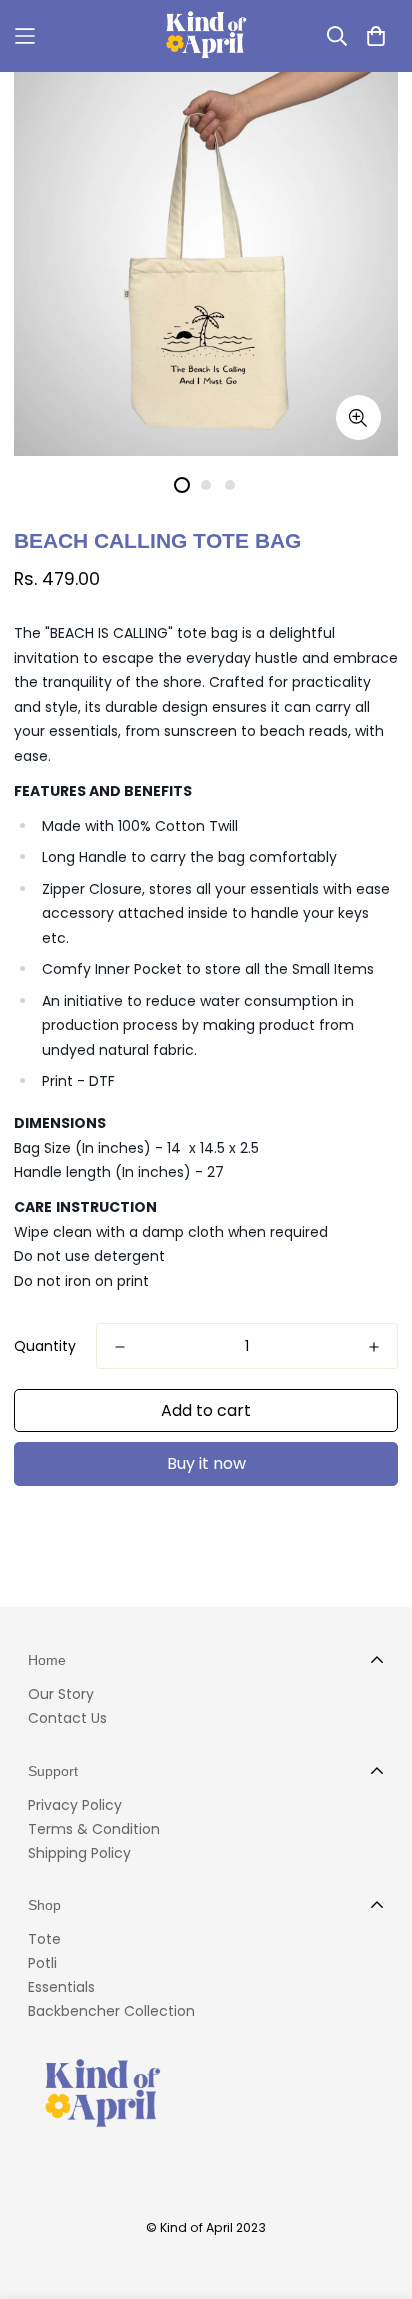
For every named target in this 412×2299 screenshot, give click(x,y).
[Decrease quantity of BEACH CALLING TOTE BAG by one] (120, 1347)
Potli (42, 1963)
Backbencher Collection (111, 2011)
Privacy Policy (75, 1805)
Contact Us (67, 1718)
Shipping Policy (79, 1853)
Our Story (61, 1694)
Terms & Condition (94, 1829)
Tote (44, 1939)
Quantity (45, 1346)
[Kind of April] (206, 36)
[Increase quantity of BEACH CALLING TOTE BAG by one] (374, 1347)
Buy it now (206, 1463)
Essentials (61, 1987)
